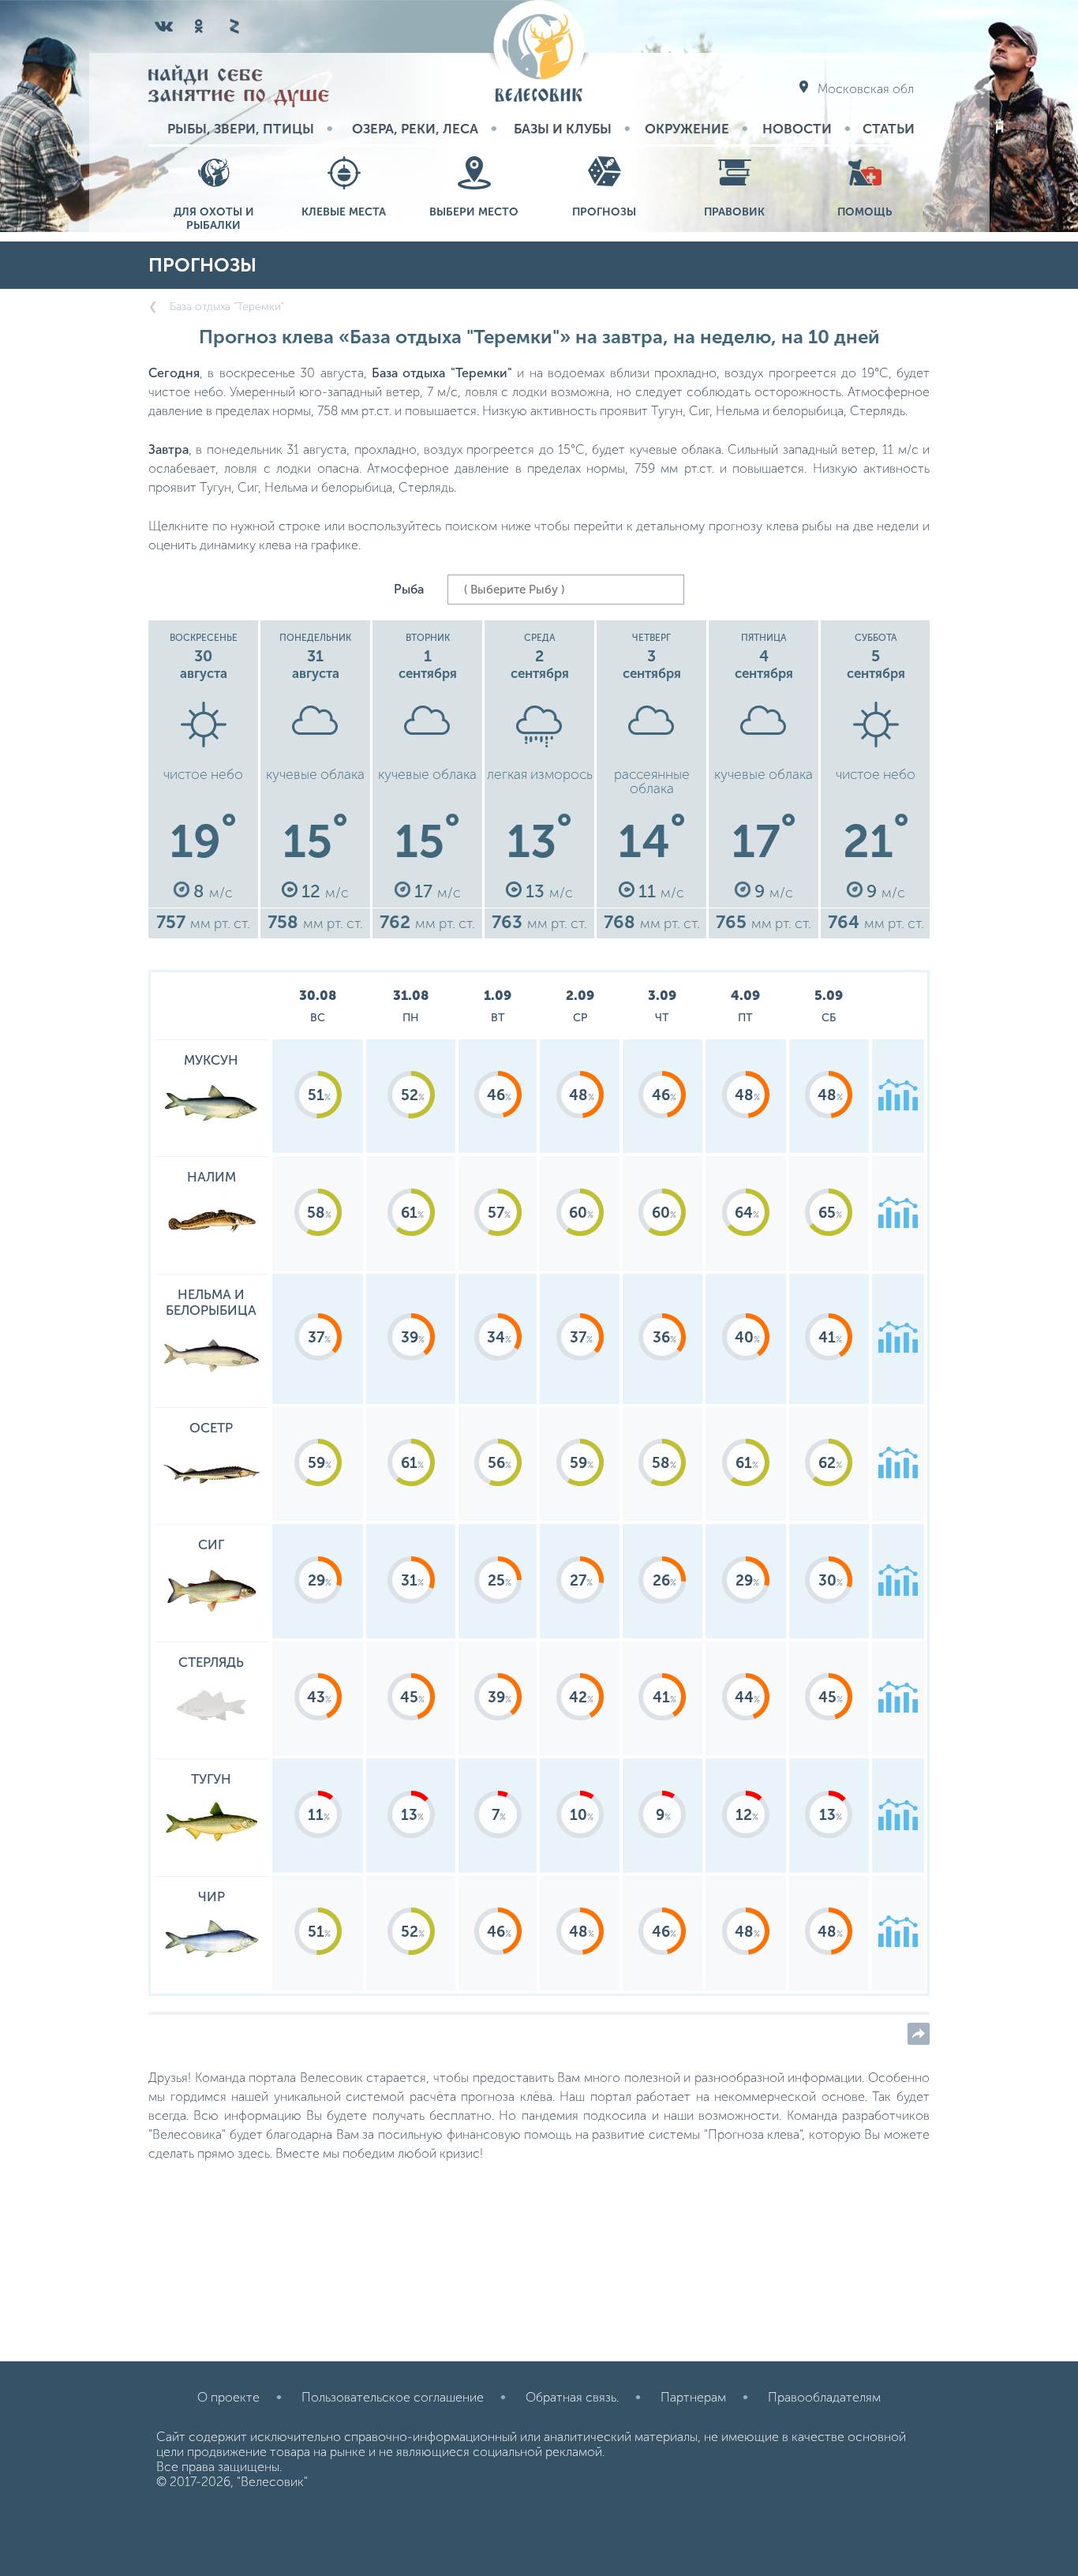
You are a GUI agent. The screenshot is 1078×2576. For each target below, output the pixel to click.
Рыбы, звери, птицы (241, 129)
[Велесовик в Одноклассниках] (199, 26)
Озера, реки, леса (415, 129)
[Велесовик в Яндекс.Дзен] (234, 26)
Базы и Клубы (563, 129)
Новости (797, 129)
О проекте (228, 2397)
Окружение (687, 129)
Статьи (889, 129)
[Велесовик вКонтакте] (164, 26)
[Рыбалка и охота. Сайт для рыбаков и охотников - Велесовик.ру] (539, 52)
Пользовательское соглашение (393, 2397)
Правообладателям (824, 2397)
